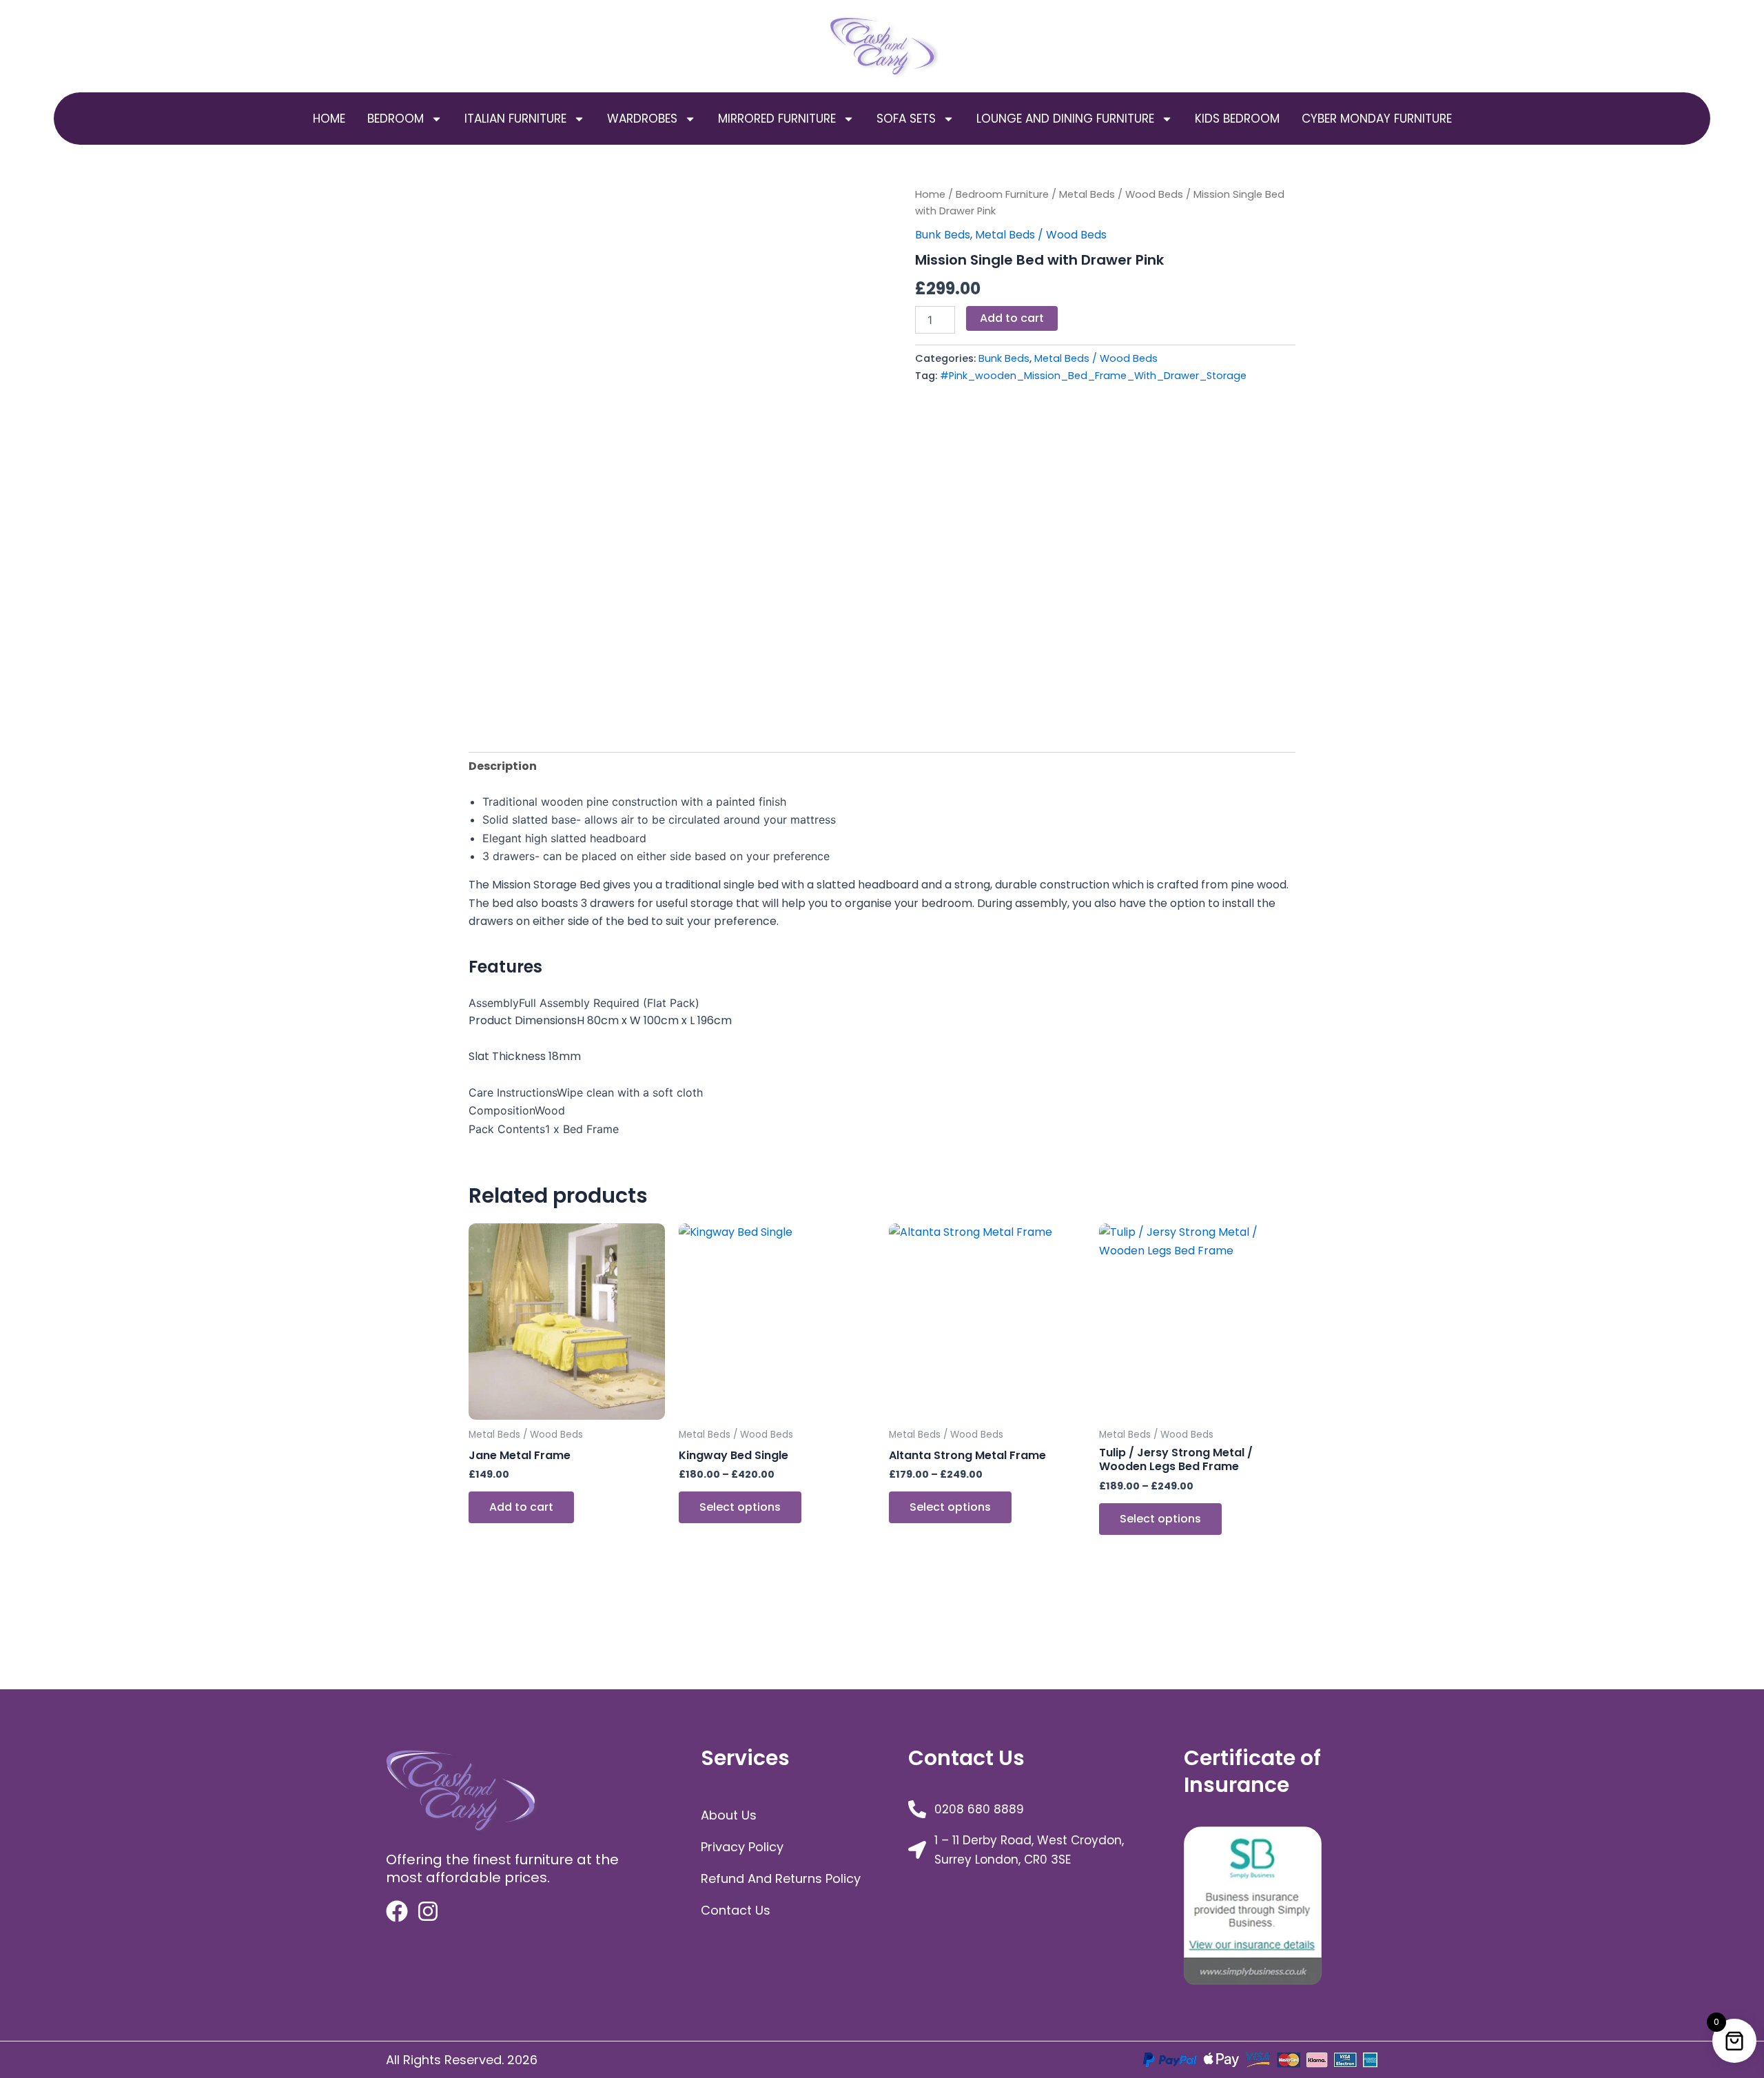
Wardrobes (642, 119)
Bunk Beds (943, 235)
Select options (740, 1507)
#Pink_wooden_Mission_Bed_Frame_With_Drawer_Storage (1093, 376)
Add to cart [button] (521, 1507)
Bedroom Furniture (1002, 194)
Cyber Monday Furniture (1377, 119)
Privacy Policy (742, 1847)
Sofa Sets (906, 119)
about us (729, 1815)
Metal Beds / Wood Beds (1121, 194)
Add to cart (1012, 318)
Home (329, 119)
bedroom (396, 119)
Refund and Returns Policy (781, 1878)
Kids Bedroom (1237, 119)
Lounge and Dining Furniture (1065, 119)
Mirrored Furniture (777, 119)
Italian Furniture (515, 119)
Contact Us (736, 1910)
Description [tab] (503, 766)
